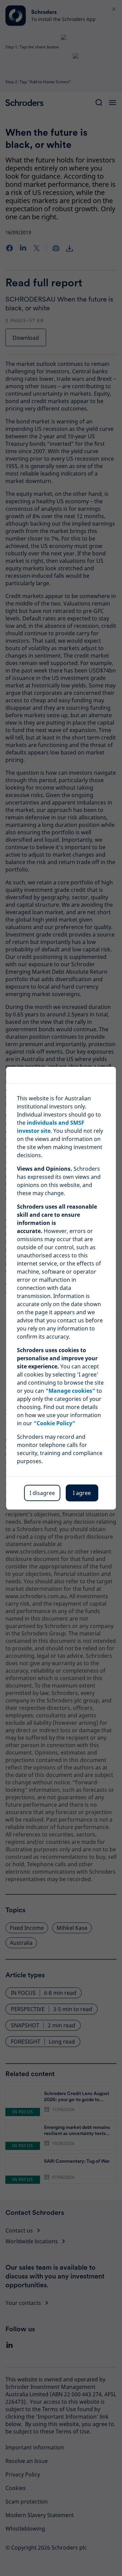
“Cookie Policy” (54, 1423)
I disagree (42, 1493)
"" (70, 1391)
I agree (82, 1493)
